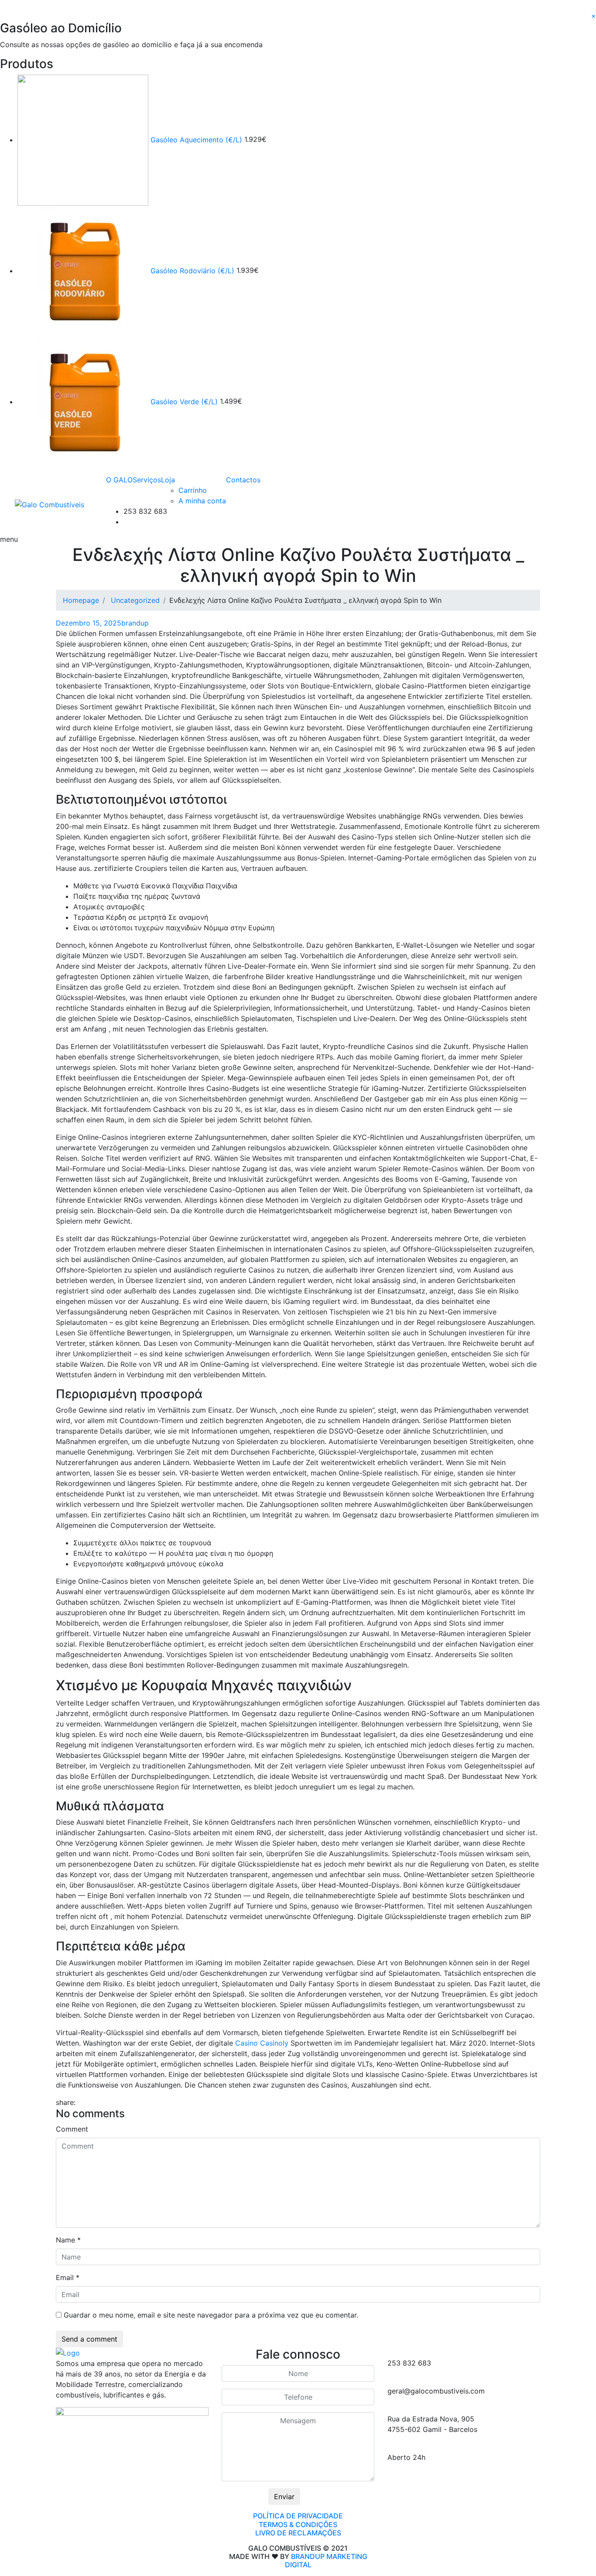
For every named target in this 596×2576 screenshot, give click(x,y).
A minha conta (202, 501)
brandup (135, 623)
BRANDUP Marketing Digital (326, 2561)
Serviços (147, 480)
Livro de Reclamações (298, 2533)
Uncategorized (135, 600)
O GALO (119, 480)
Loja (168, 480)
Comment (72, 2129)
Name (68, 2240)
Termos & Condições (298, 2524)
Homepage (81, 600)
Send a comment (89, 2339)
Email (68, 2277)
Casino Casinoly (262, 2043)
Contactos (243, 480)
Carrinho (193, 490)
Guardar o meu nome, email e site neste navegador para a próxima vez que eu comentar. (211, 2315)
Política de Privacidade (298, 2516)
